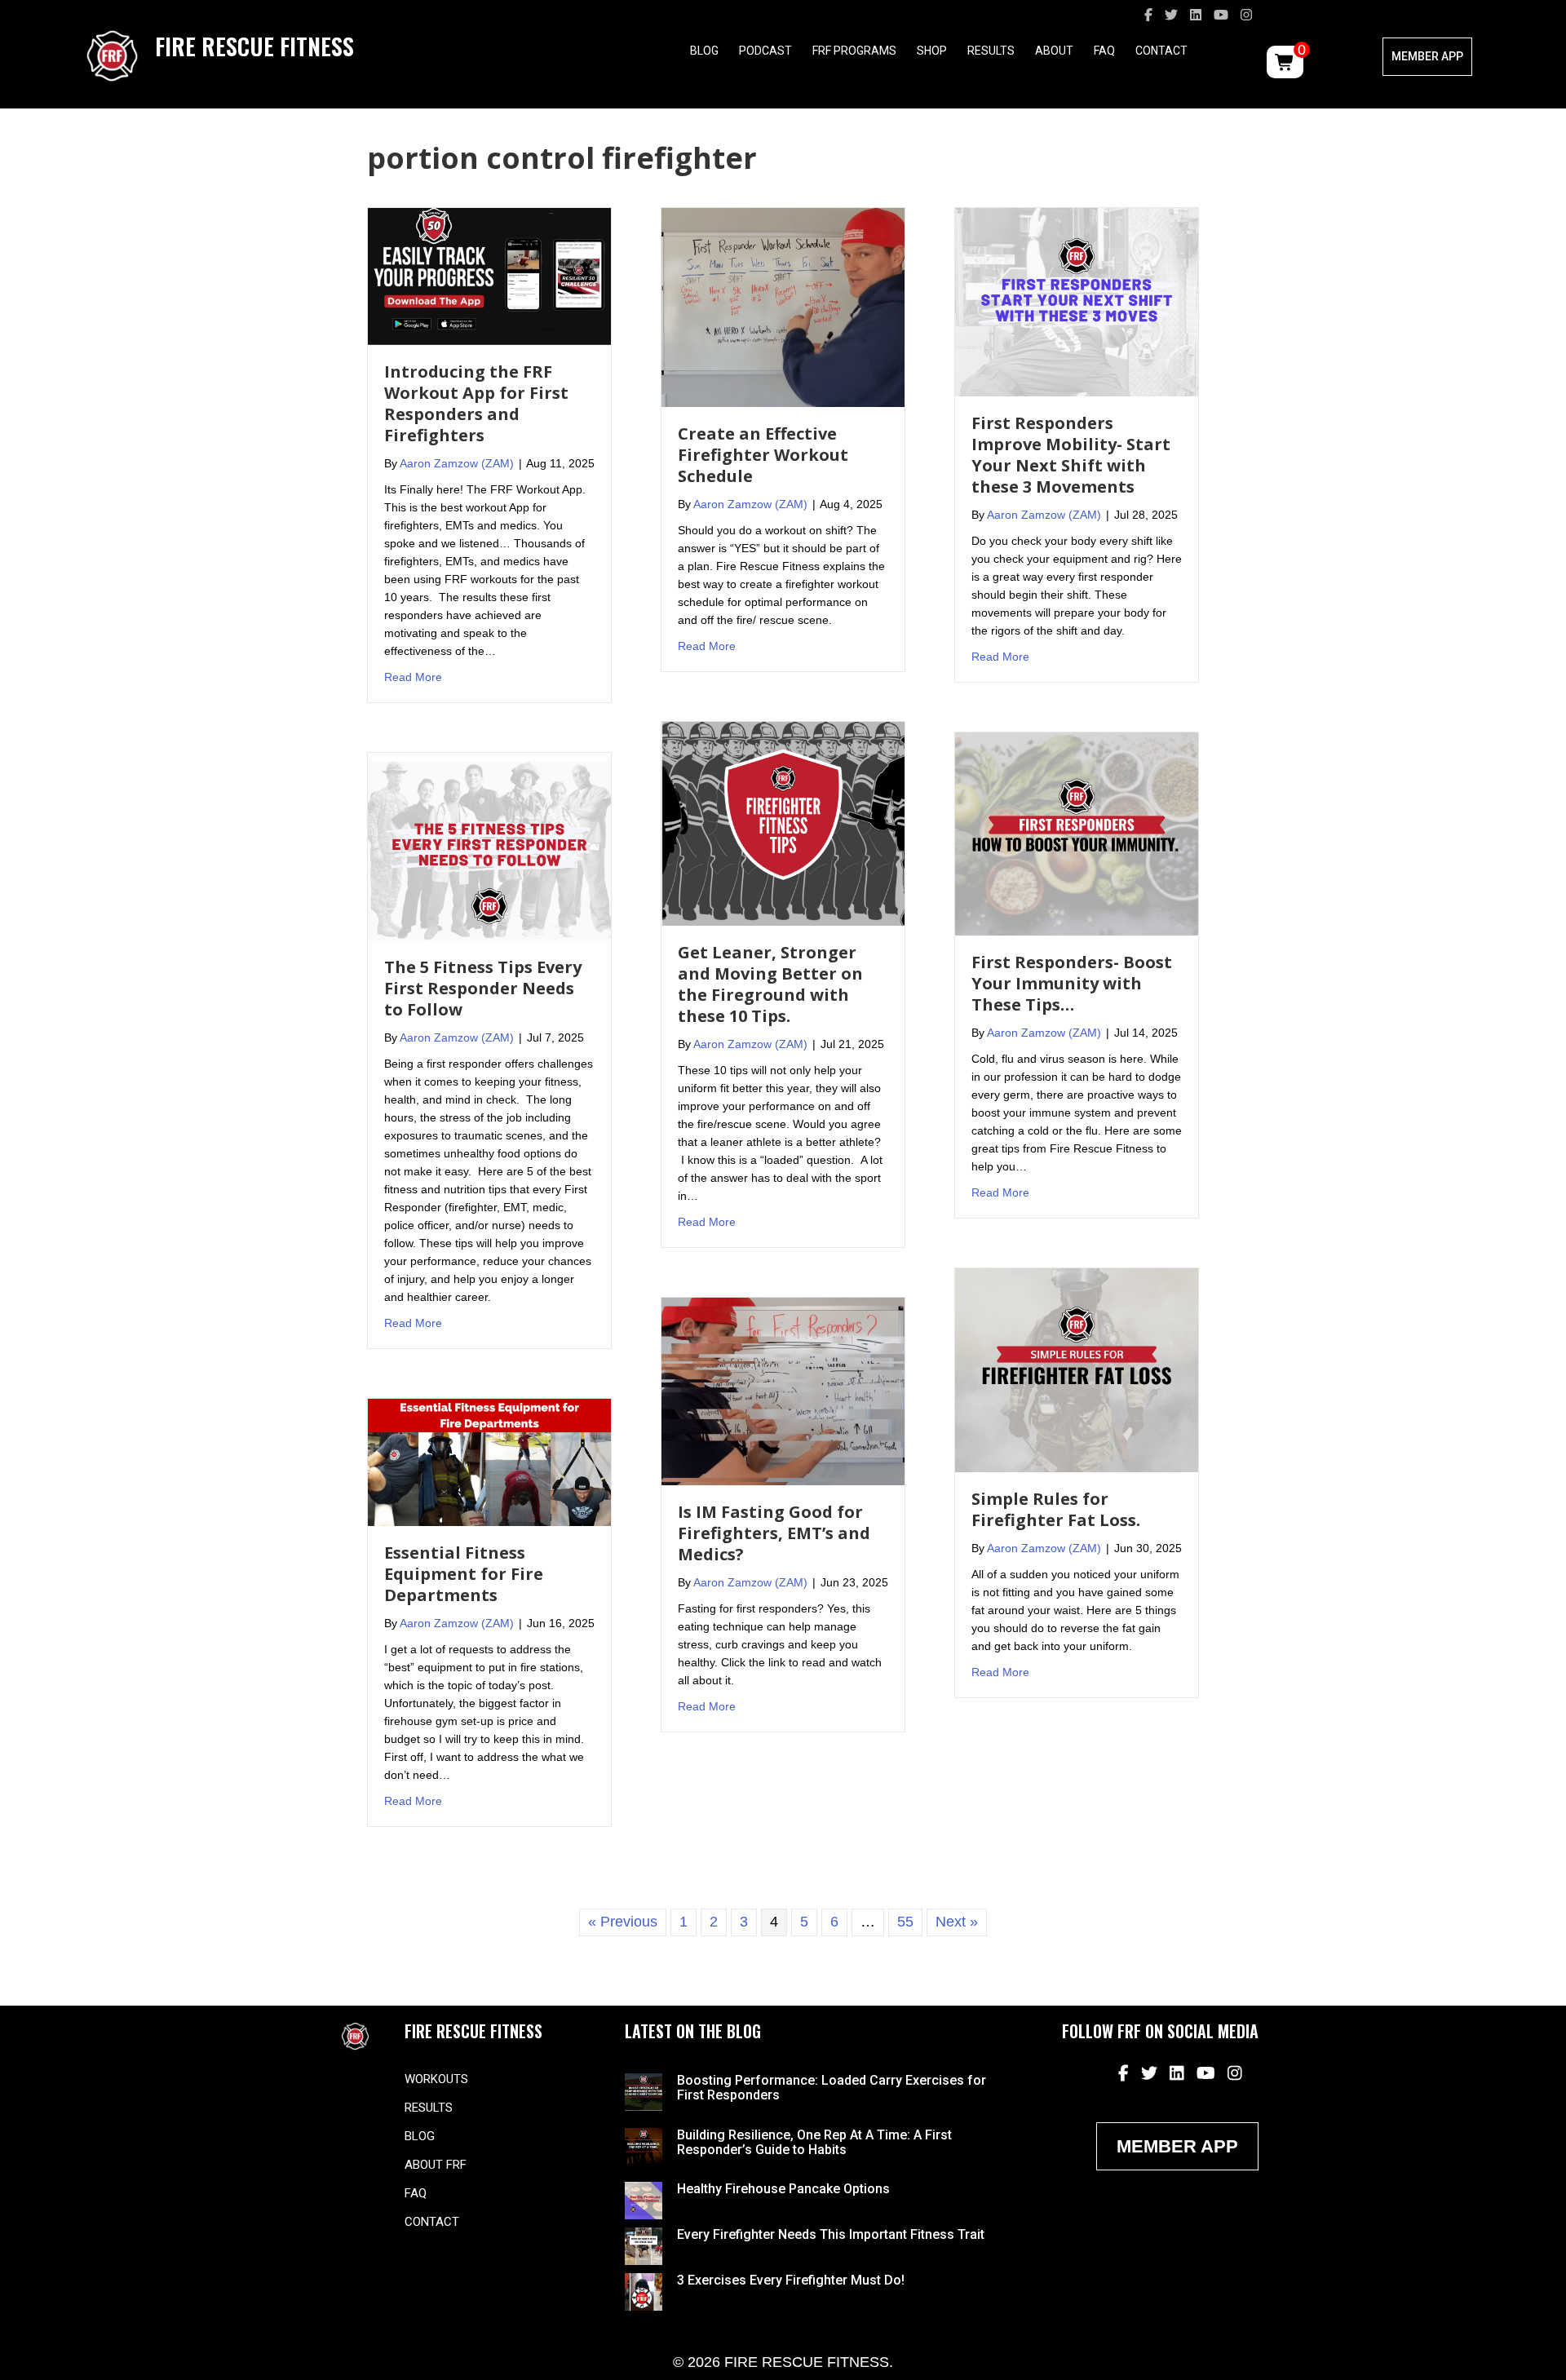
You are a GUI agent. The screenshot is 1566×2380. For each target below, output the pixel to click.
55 (905, 1922)
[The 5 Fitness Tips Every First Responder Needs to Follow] (489, 846)
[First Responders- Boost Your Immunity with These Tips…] (1077, 833)
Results (991, 51)
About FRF (436, 2165)
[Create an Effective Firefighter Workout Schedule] (783, 307)
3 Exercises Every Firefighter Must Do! (791, 2280)
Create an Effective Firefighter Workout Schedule (763, 455)
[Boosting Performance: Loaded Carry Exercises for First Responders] (644, 2091)
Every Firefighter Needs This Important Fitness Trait (831, 2234)
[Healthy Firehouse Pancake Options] (644, 2200)
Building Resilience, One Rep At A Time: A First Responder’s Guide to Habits (814, 2142)
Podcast (765, 51)
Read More (413, 677)
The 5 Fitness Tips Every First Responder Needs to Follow (483, 988)
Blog (704, 51)
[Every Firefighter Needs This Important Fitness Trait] (644, 2245)
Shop (932, 51)
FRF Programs (854, 51)
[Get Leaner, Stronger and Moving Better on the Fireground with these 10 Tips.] (783, 823)
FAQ (1104, 51)
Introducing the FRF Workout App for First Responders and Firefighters (476, 403)
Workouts (436, 2079)
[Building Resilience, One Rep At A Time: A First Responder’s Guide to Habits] (644, 2145)
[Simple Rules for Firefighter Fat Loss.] (1077, 1369)
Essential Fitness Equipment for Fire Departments (464, 1574)
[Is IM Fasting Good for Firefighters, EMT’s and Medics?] (783, 1391)
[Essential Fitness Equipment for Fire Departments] (489, 1462)
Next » (957, 1922)
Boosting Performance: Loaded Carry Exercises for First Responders (832, 2088)
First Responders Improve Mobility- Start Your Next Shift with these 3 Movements (1071, 455)
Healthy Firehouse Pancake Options (783, 2189)
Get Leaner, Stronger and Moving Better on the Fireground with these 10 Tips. (770, 984)
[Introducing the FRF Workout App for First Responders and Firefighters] (489, 276)
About (1054, 51)
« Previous (623, 1922)
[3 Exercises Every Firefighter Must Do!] (644, 2291)
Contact (1161, 51)
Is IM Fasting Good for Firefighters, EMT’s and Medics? (774, 1533)
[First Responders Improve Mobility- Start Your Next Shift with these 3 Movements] (1077, 301)
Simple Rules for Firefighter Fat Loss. (1056, 1509)
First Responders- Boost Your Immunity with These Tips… (1072, 983)
